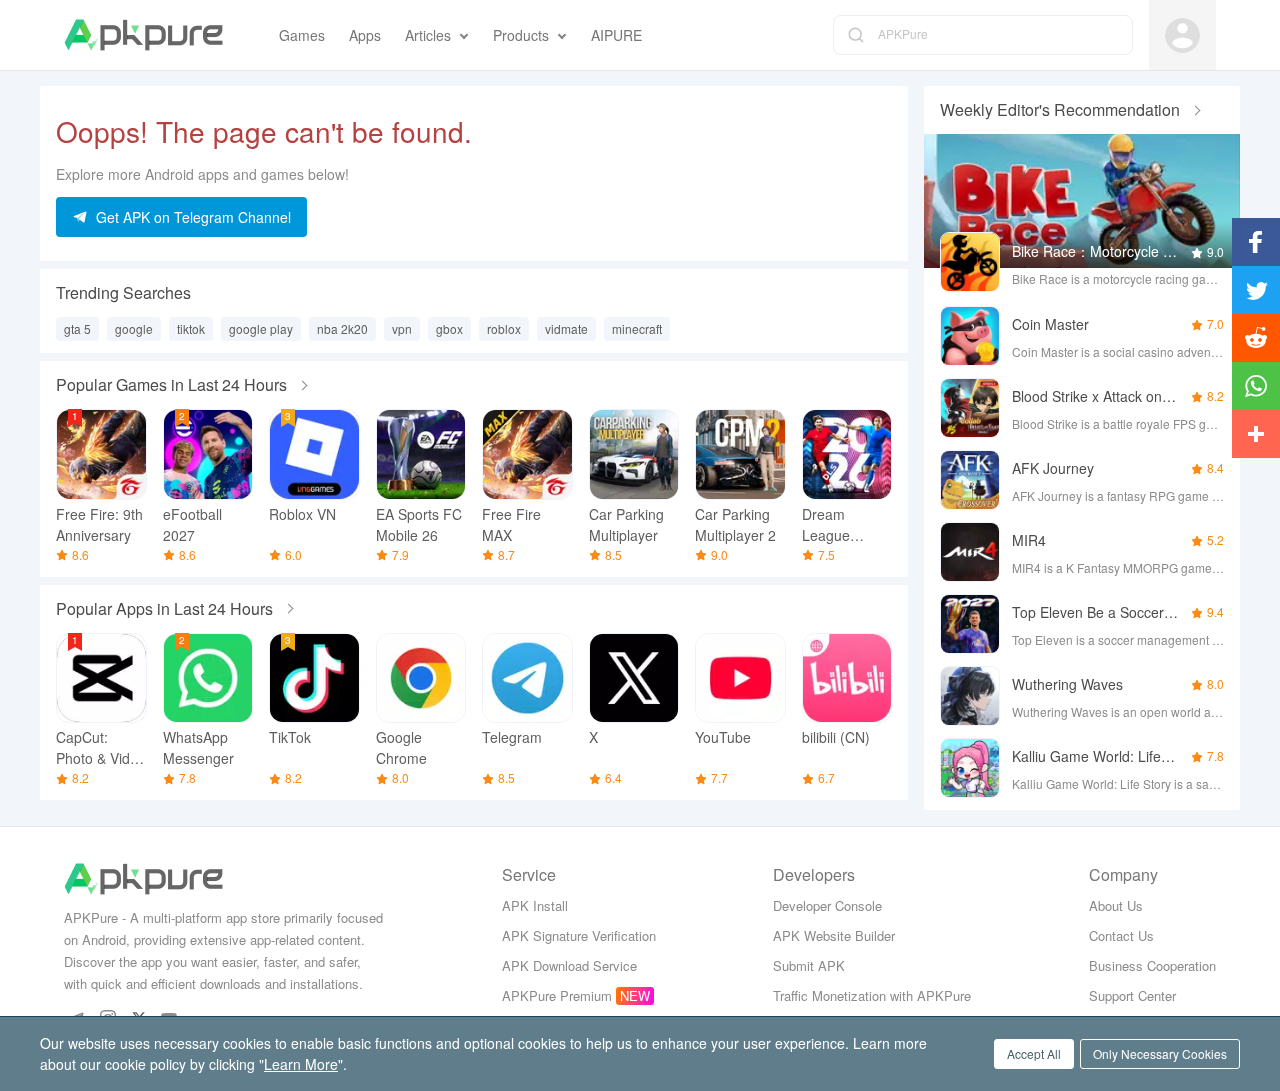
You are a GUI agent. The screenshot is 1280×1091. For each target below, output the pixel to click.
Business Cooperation (1152, 965)
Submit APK (809, 965)
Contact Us (1121, 935)
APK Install (535, 905)
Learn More (301, 1064)
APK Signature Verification (579, 935)
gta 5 (77, 328)
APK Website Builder (834, 935)
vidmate (566, 328)
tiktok (191, 328)
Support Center (1132, 995)
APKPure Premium (557, 995)
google (134, 328)
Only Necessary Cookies (1160, 1053)
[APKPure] (143, 35)
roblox (504, 328)
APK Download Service (569, 965)
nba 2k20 (342, 328)
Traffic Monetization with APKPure (872, 995)
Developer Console (827, 905)
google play (261, 328)
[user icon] (1182, 35)
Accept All (1034, 1053)
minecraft (637, 328)
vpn (402, 328)
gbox (449, 328)
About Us (1116, 905)
